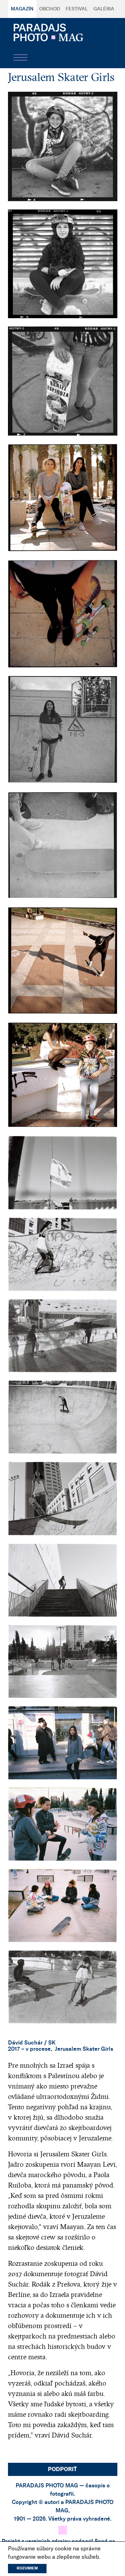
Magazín (22, 9)
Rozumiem (27, 2568)
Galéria (104, 9)
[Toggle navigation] (20, 57)
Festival (77, 9)
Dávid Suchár (25, 2043)
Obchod (50, 9)
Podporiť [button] (62, 2469)
